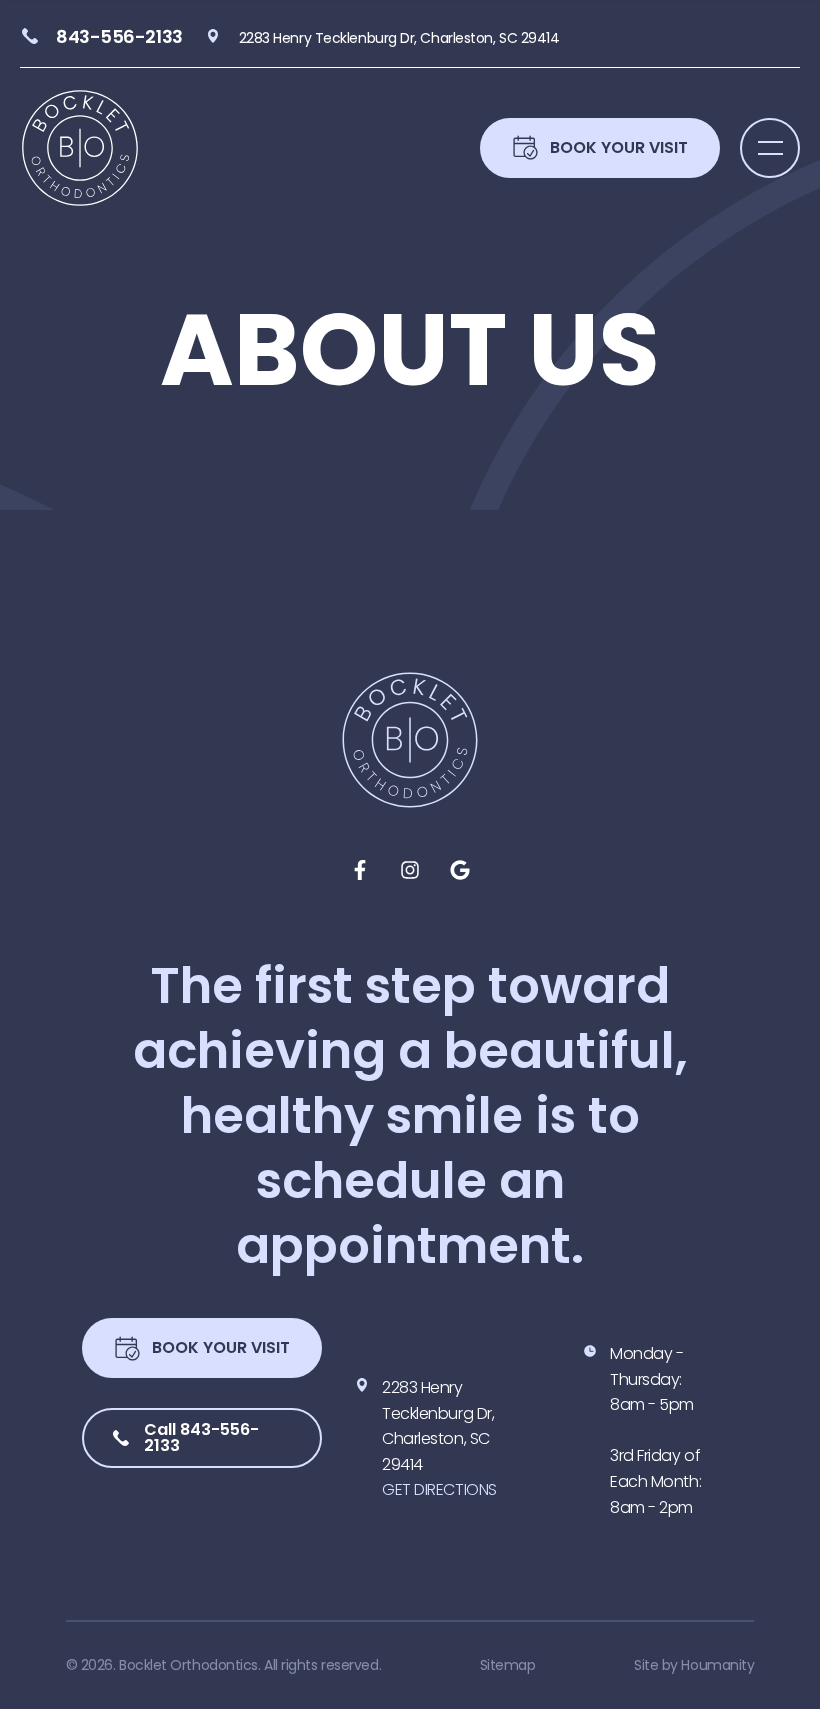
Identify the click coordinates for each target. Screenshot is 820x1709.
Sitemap (508, 1665)
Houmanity (717, 1665)
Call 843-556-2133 (201, 1437)
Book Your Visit (221, 1347)
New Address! (419, 1355)
